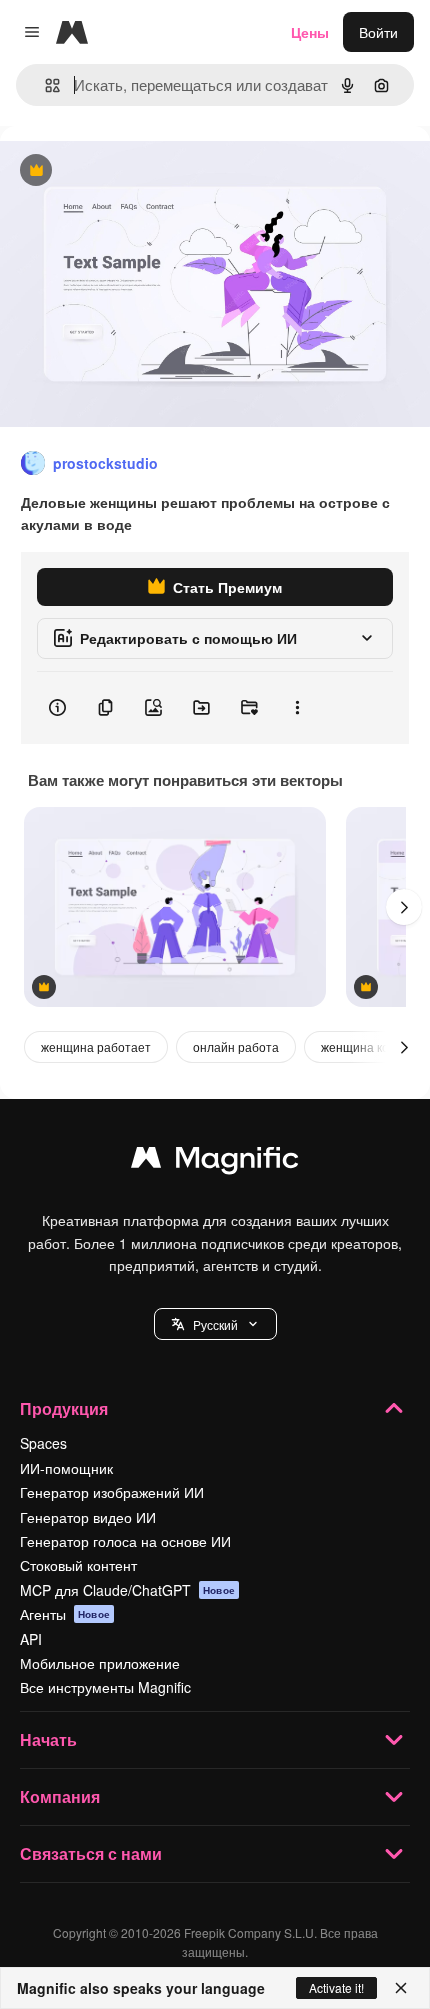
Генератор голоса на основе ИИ (125, 1541)
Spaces (43, 1443)
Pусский (215, 1324)
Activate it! (336, 1987)
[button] (215, 1324)
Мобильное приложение (100, 1663)
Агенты (65, 1614)
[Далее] (404, 907)
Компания (60, 1796)
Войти (378, 32)
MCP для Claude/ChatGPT (127, 1590)
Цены (310, 32)
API (31, 1639)
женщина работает (96, 1046)
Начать (48, 1739)
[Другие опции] (297, 708)
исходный (134, 171)
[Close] (401, 1988)
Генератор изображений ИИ (112, 1492)
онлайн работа (236, 1046)
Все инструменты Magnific (105, 1687)
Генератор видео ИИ (88, 1517)
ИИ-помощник (66, 1468)
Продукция (64, 1408)
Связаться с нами (91, 1853)
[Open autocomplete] (44, 85)
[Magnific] (215, 1162)
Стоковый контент (78, 1565)
